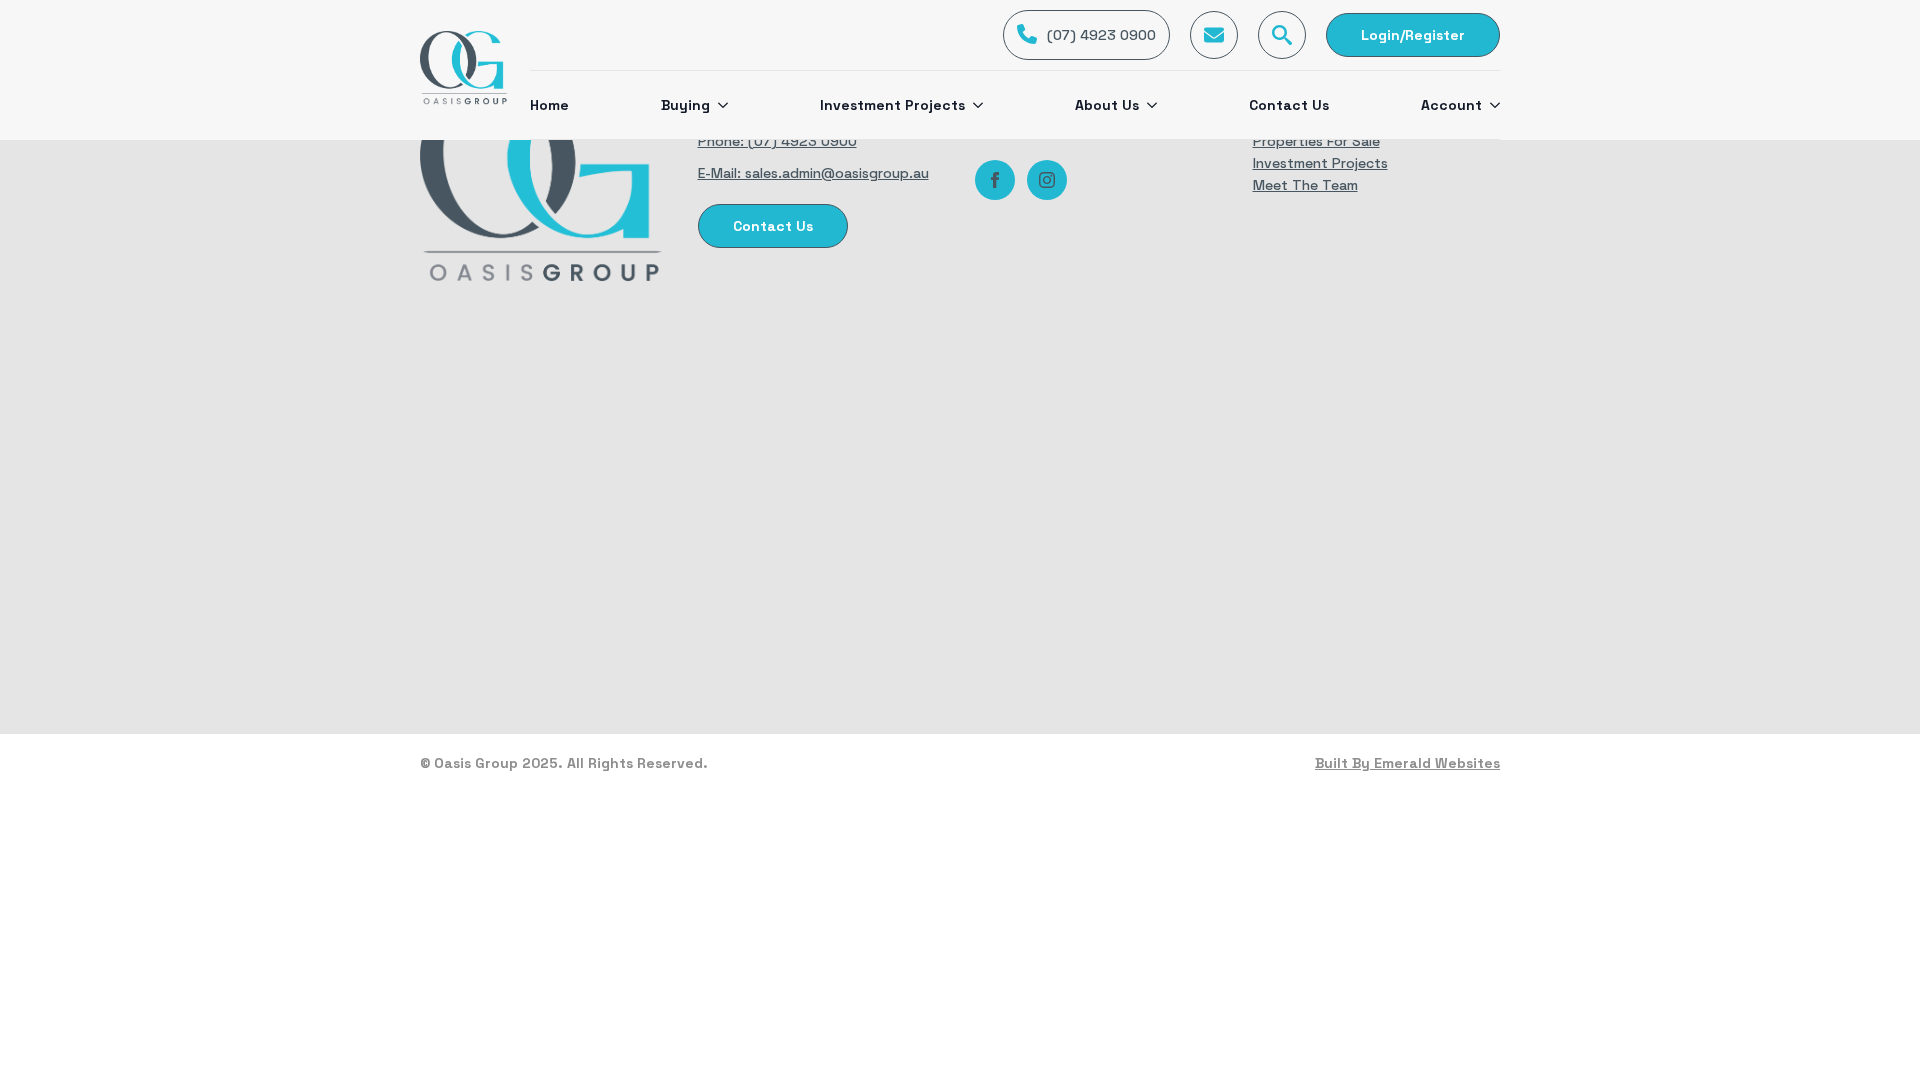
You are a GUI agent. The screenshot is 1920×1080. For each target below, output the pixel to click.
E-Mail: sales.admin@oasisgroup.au (813, 173)
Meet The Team (1305, 185)
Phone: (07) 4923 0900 (777, 141)
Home (549, 105)
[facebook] (995, 180)
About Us (1107, 105)
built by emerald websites (1407, 763)
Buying (685, 105)
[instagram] (1047, 180)
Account (1451, 105)
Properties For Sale (1316, 141)
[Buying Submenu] (719, 105)
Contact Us (1289, 105)
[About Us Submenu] (1148, 105)
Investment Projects (892, 105)
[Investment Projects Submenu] (974, 105)
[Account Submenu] (1491, 105)
